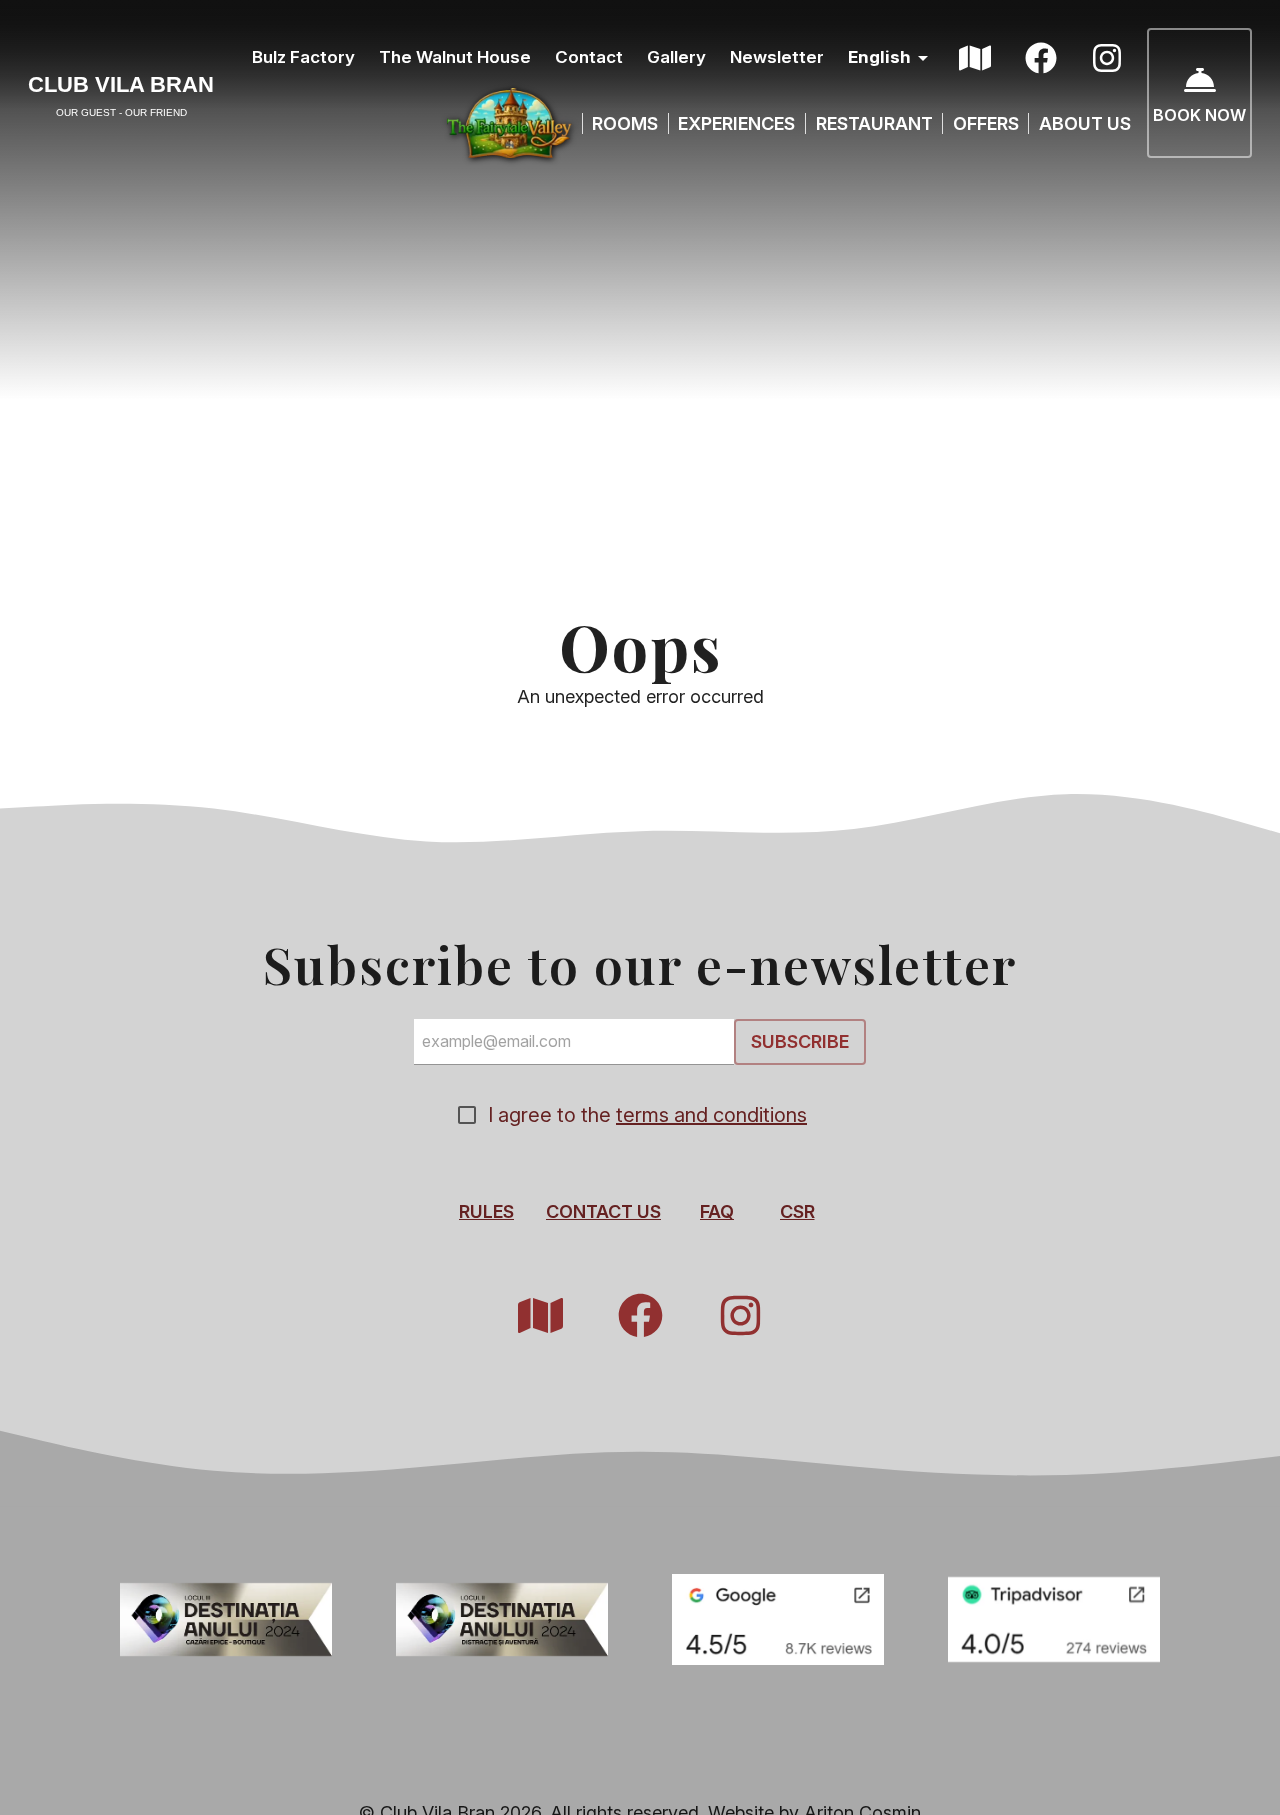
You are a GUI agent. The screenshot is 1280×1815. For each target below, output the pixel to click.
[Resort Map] (975, 58)
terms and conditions (711, 1115)
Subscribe (800, 1042)
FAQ (717, 1211)
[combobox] (891, 58)
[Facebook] (1041, 58)
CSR (797, 1211)
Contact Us (603, 1211)
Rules (486, 1211)
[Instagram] (1107, 58)
